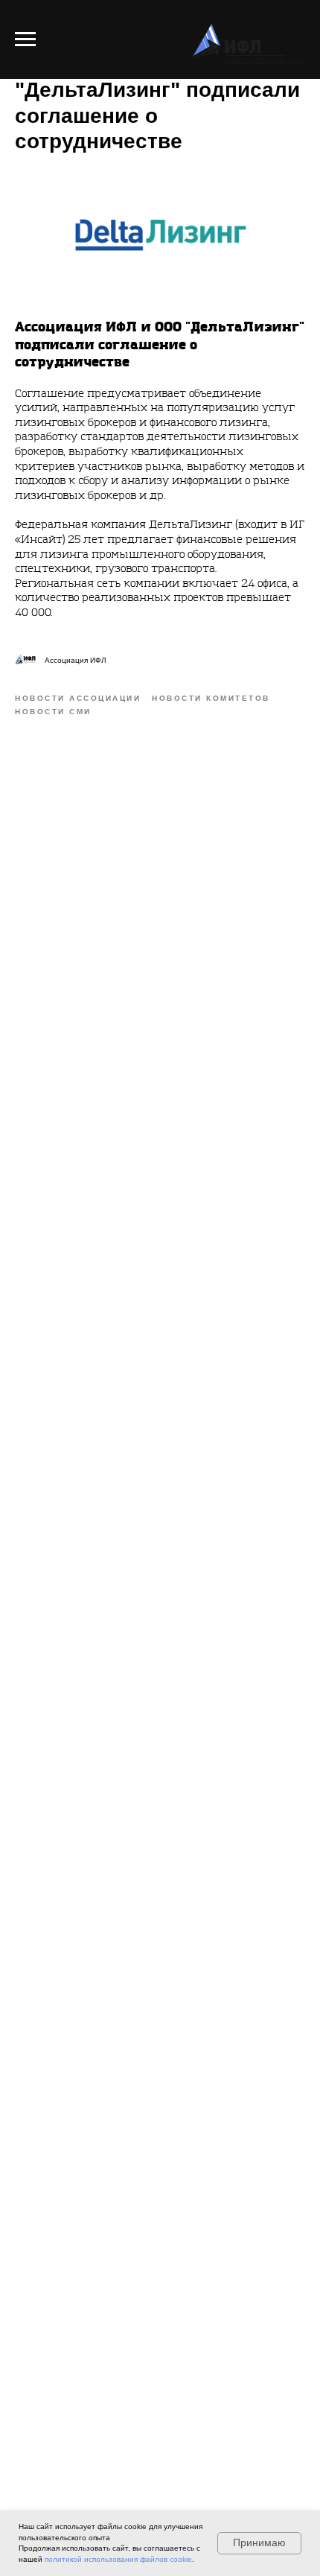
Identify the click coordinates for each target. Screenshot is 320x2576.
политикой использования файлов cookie (118, 2559)
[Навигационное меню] (25, 39)
